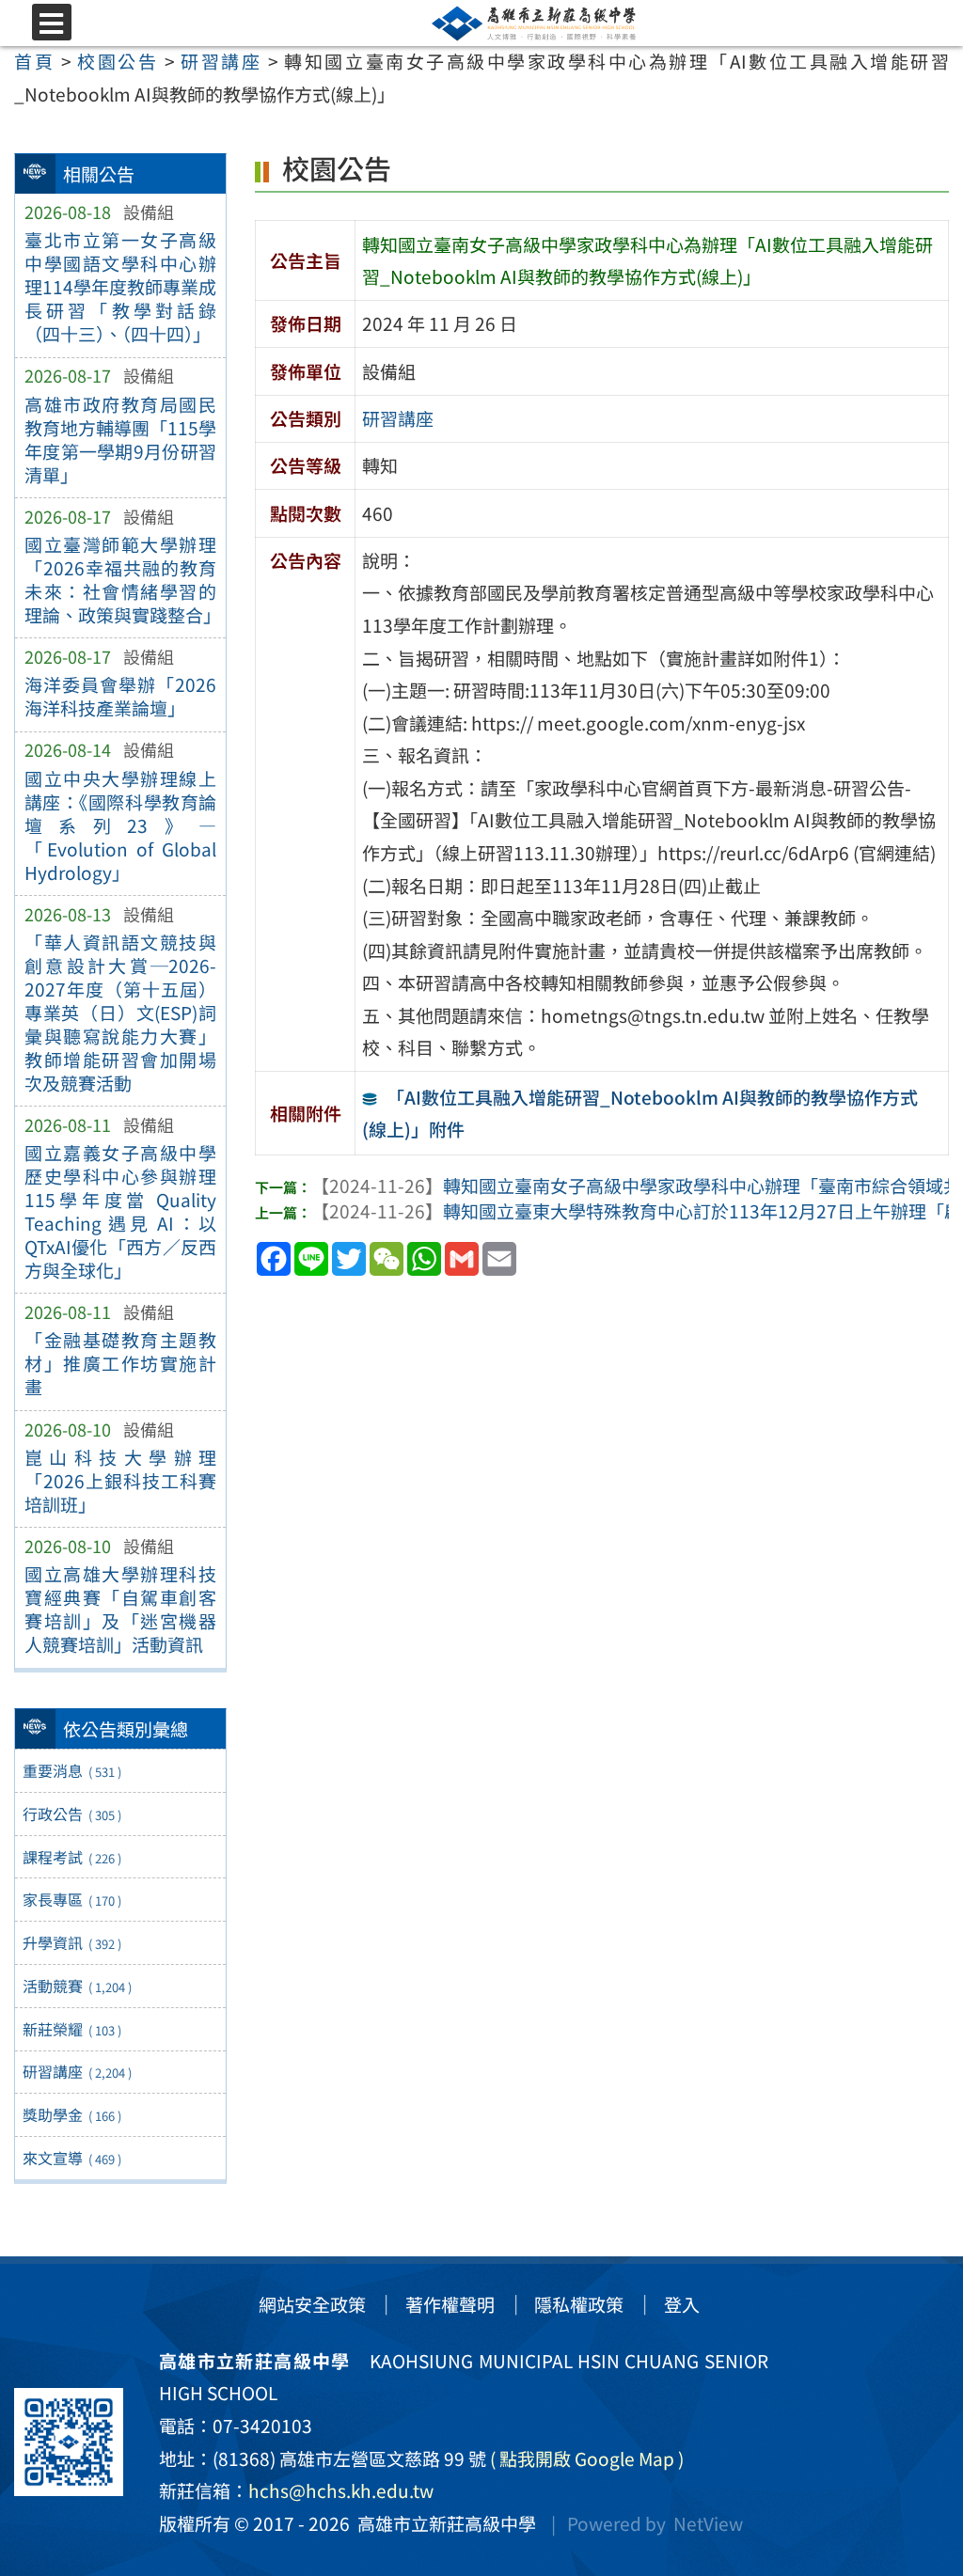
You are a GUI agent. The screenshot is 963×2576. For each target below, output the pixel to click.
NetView (708, 2523)
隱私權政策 (579, 2304)
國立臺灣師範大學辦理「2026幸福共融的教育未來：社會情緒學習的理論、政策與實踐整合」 (120, 580)
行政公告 (71, 1814)
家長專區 (71, 1899)
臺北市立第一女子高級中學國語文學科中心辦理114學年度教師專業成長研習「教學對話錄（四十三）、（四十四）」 (120, 287)
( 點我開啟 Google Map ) (587, 2458)
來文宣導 (71, 2158)
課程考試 (71, 1857)
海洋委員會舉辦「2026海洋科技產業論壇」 (120, 696)
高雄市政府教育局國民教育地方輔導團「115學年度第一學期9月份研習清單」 (120, 440)
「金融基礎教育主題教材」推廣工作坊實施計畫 (120, 1363)
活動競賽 (77, 1986)
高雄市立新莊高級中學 (443, 2523)
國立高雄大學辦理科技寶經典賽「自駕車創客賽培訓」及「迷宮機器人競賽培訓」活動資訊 (120, 1609)
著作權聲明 (450, 2304)
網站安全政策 (312, 2304)
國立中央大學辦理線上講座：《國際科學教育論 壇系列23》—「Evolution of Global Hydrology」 (120, 825)
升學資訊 (71, 1942)
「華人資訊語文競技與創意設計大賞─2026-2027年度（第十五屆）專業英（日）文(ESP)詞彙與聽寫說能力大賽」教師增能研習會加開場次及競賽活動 (120, 1013)
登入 (682, 2304)
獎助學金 (71, 2114)
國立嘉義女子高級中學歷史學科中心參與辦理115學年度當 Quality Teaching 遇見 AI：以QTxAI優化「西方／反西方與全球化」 (120, 1211)
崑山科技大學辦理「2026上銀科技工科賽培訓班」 (120, 1481)
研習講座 (77, 2071)
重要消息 (71, 1770)
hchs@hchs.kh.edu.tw (341, 2490)
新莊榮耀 (71, 2029)
